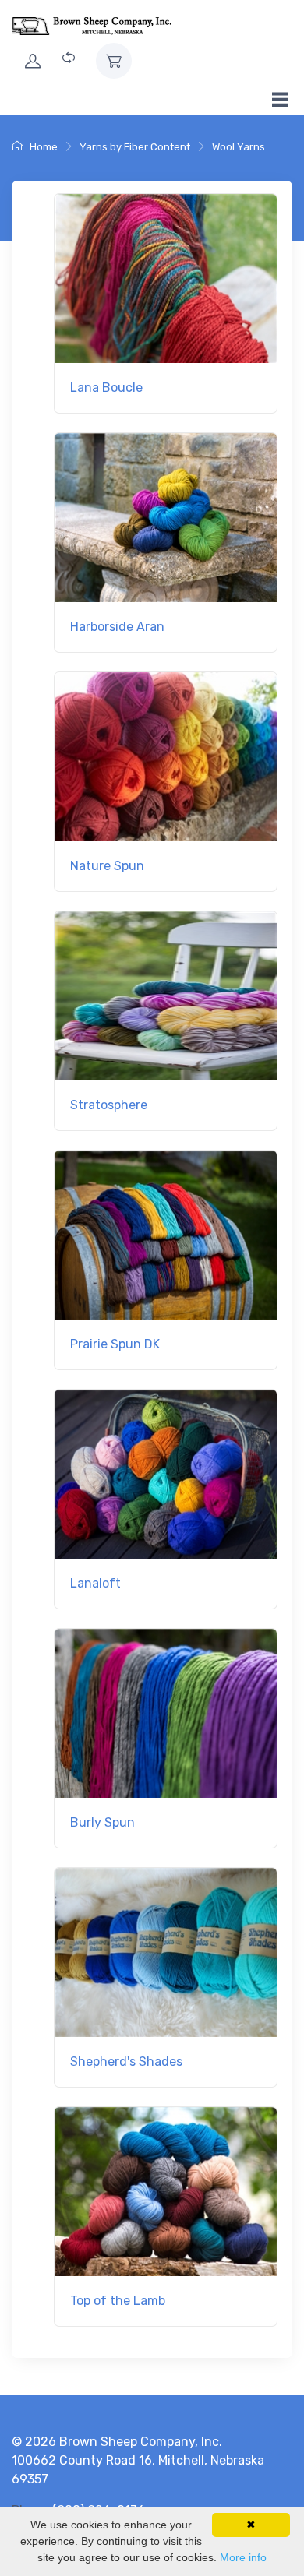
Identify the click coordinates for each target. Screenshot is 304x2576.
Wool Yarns (239, 147)
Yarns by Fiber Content (135, 147)
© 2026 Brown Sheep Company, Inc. (117, 2442)
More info (243, 2557)
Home (42, 147)
